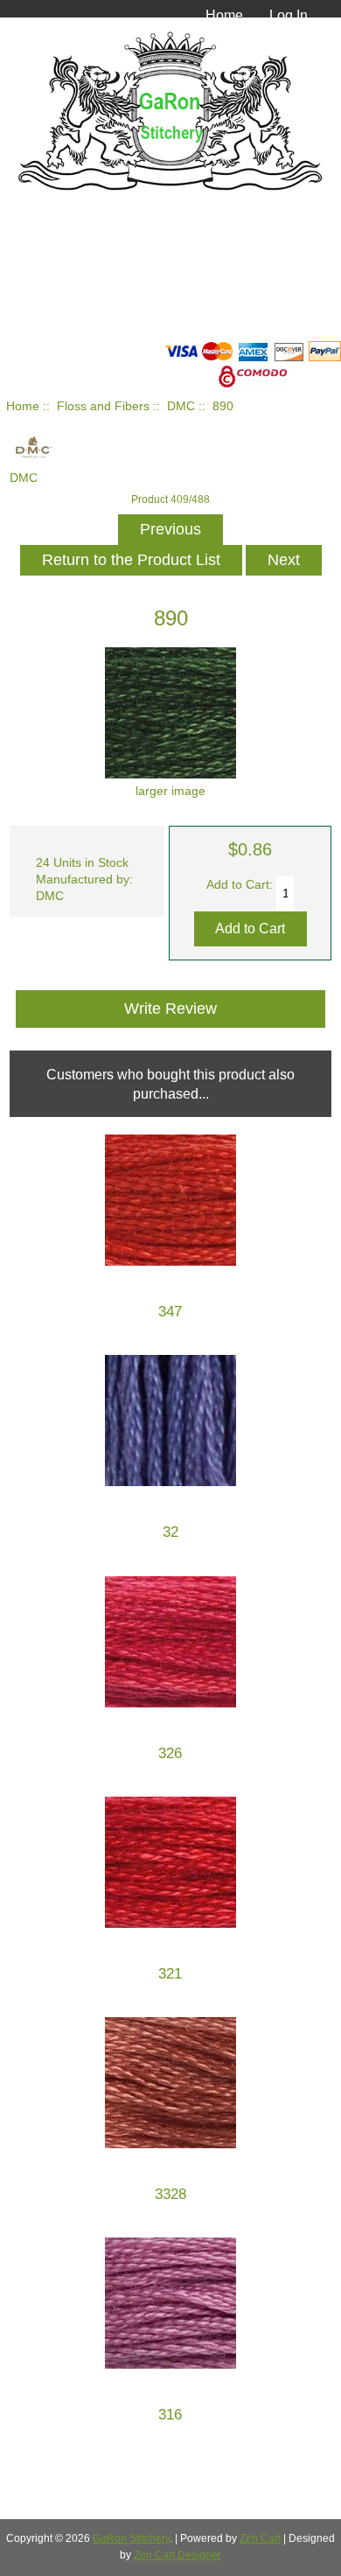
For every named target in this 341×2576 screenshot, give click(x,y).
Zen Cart (260, 2538)
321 (170, 1974)
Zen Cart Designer (177, 2555)
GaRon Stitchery (131, 2538)
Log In (289, 15)
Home (224, 15)
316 (170, 2415)
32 (170, 1532)
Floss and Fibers (103, 406)
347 (170, 1312)
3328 (170, 2194)
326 (170, 1753)
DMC (181, 406)
